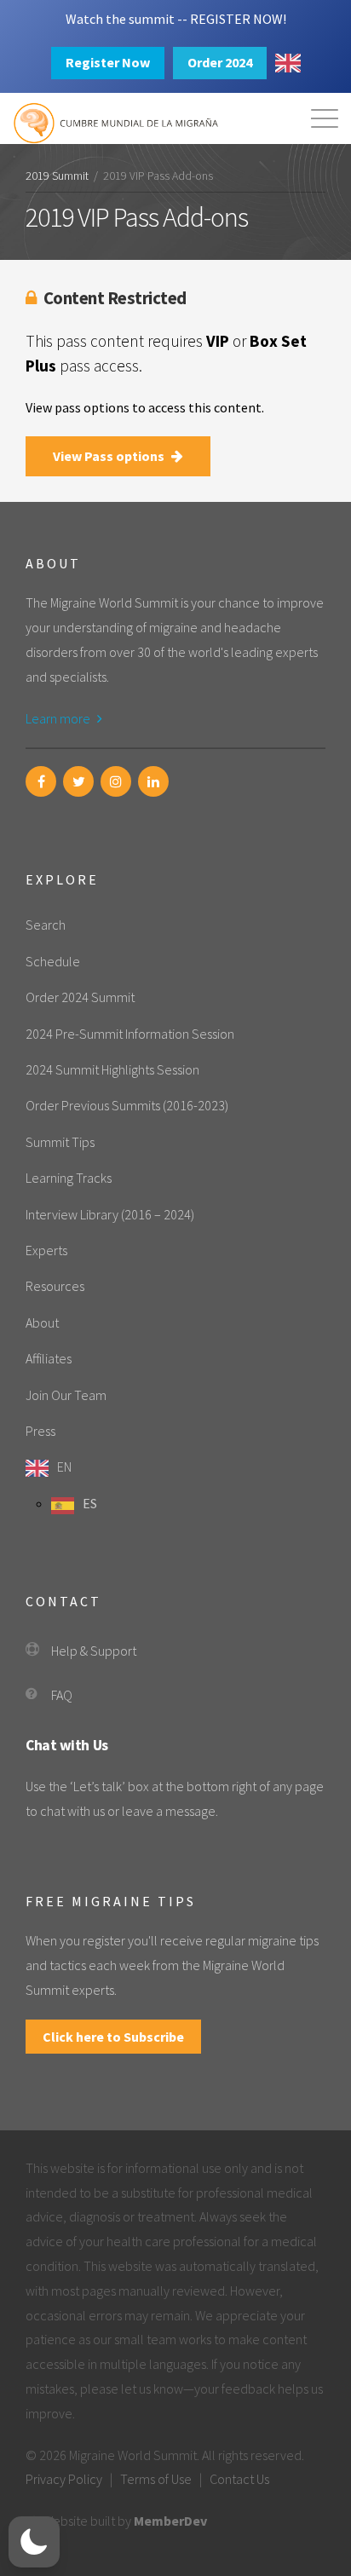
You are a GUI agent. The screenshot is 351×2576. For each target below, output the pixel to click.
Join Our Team (66, 1395)
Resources (55, 1286)
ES (90, 1503)
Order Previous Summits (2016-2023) (127, 1105)
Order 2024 (220, 62)
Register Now (108, 62)
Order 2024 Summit (80, 997)
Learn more (59, 718)
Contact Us (239, 2479)
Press (40, 1431)
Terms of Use (156, 2479)
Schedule (53, 961)
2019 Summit (57, 176)
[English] (288, 63)
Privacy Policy (64, 2479)
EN (64, 1467)
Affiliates (49, 1358)
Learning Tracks (69, 1178)
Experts (46, 1250)
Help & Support (94, 1651)
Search (46, 925)
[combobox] (288, 63)
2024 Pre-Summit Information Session (130, 1034)
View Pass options (110, 456)
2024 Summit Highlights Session (112, 1069)
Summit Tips (60, 1142)
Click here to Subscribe (113, 2037)
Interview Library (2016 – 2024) (110, 1214)
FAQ (62, 1695)
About (42, 1323)
